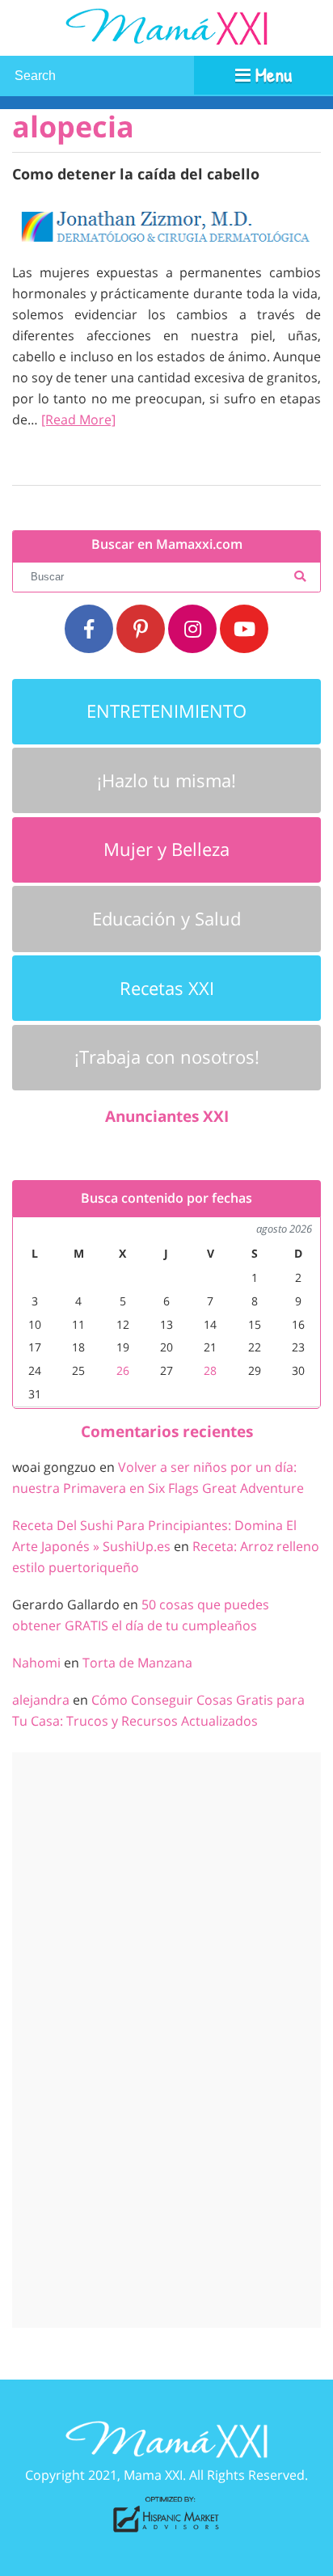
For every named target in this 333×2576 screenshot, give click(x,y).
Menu (271, 74)
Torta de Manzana (137, 1663)
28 (210, 1370)
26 (123, 1370)
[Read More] (78, 419)
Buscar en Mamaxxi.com (167, 544)
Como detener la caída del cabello (136, 173)
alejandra (41, 1700)
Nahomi (36, 1663)
